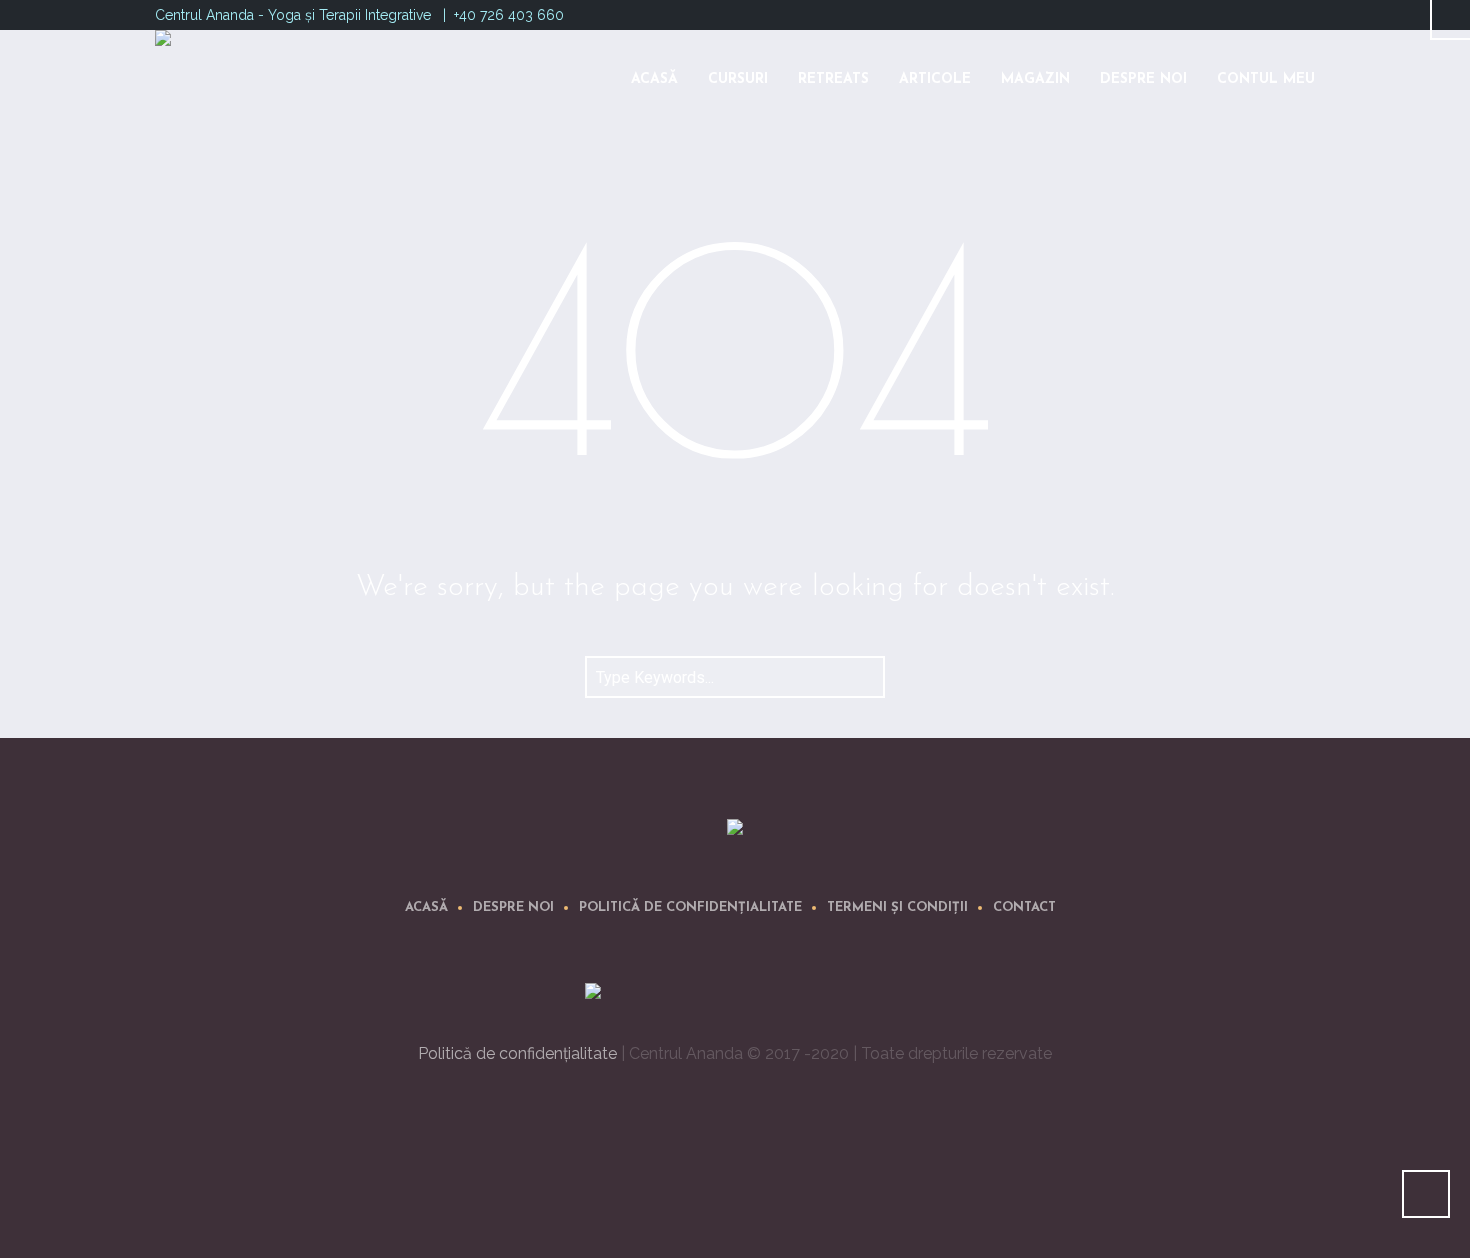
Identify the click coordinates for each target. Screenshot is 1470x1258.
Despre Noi (513, 907)
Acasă (426, 907)
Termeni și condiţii (897, 907)
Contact (1024, 907)
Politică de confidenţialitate (690, 907)
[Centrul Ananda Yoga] (735, 830)
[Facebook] (1281, 13)
